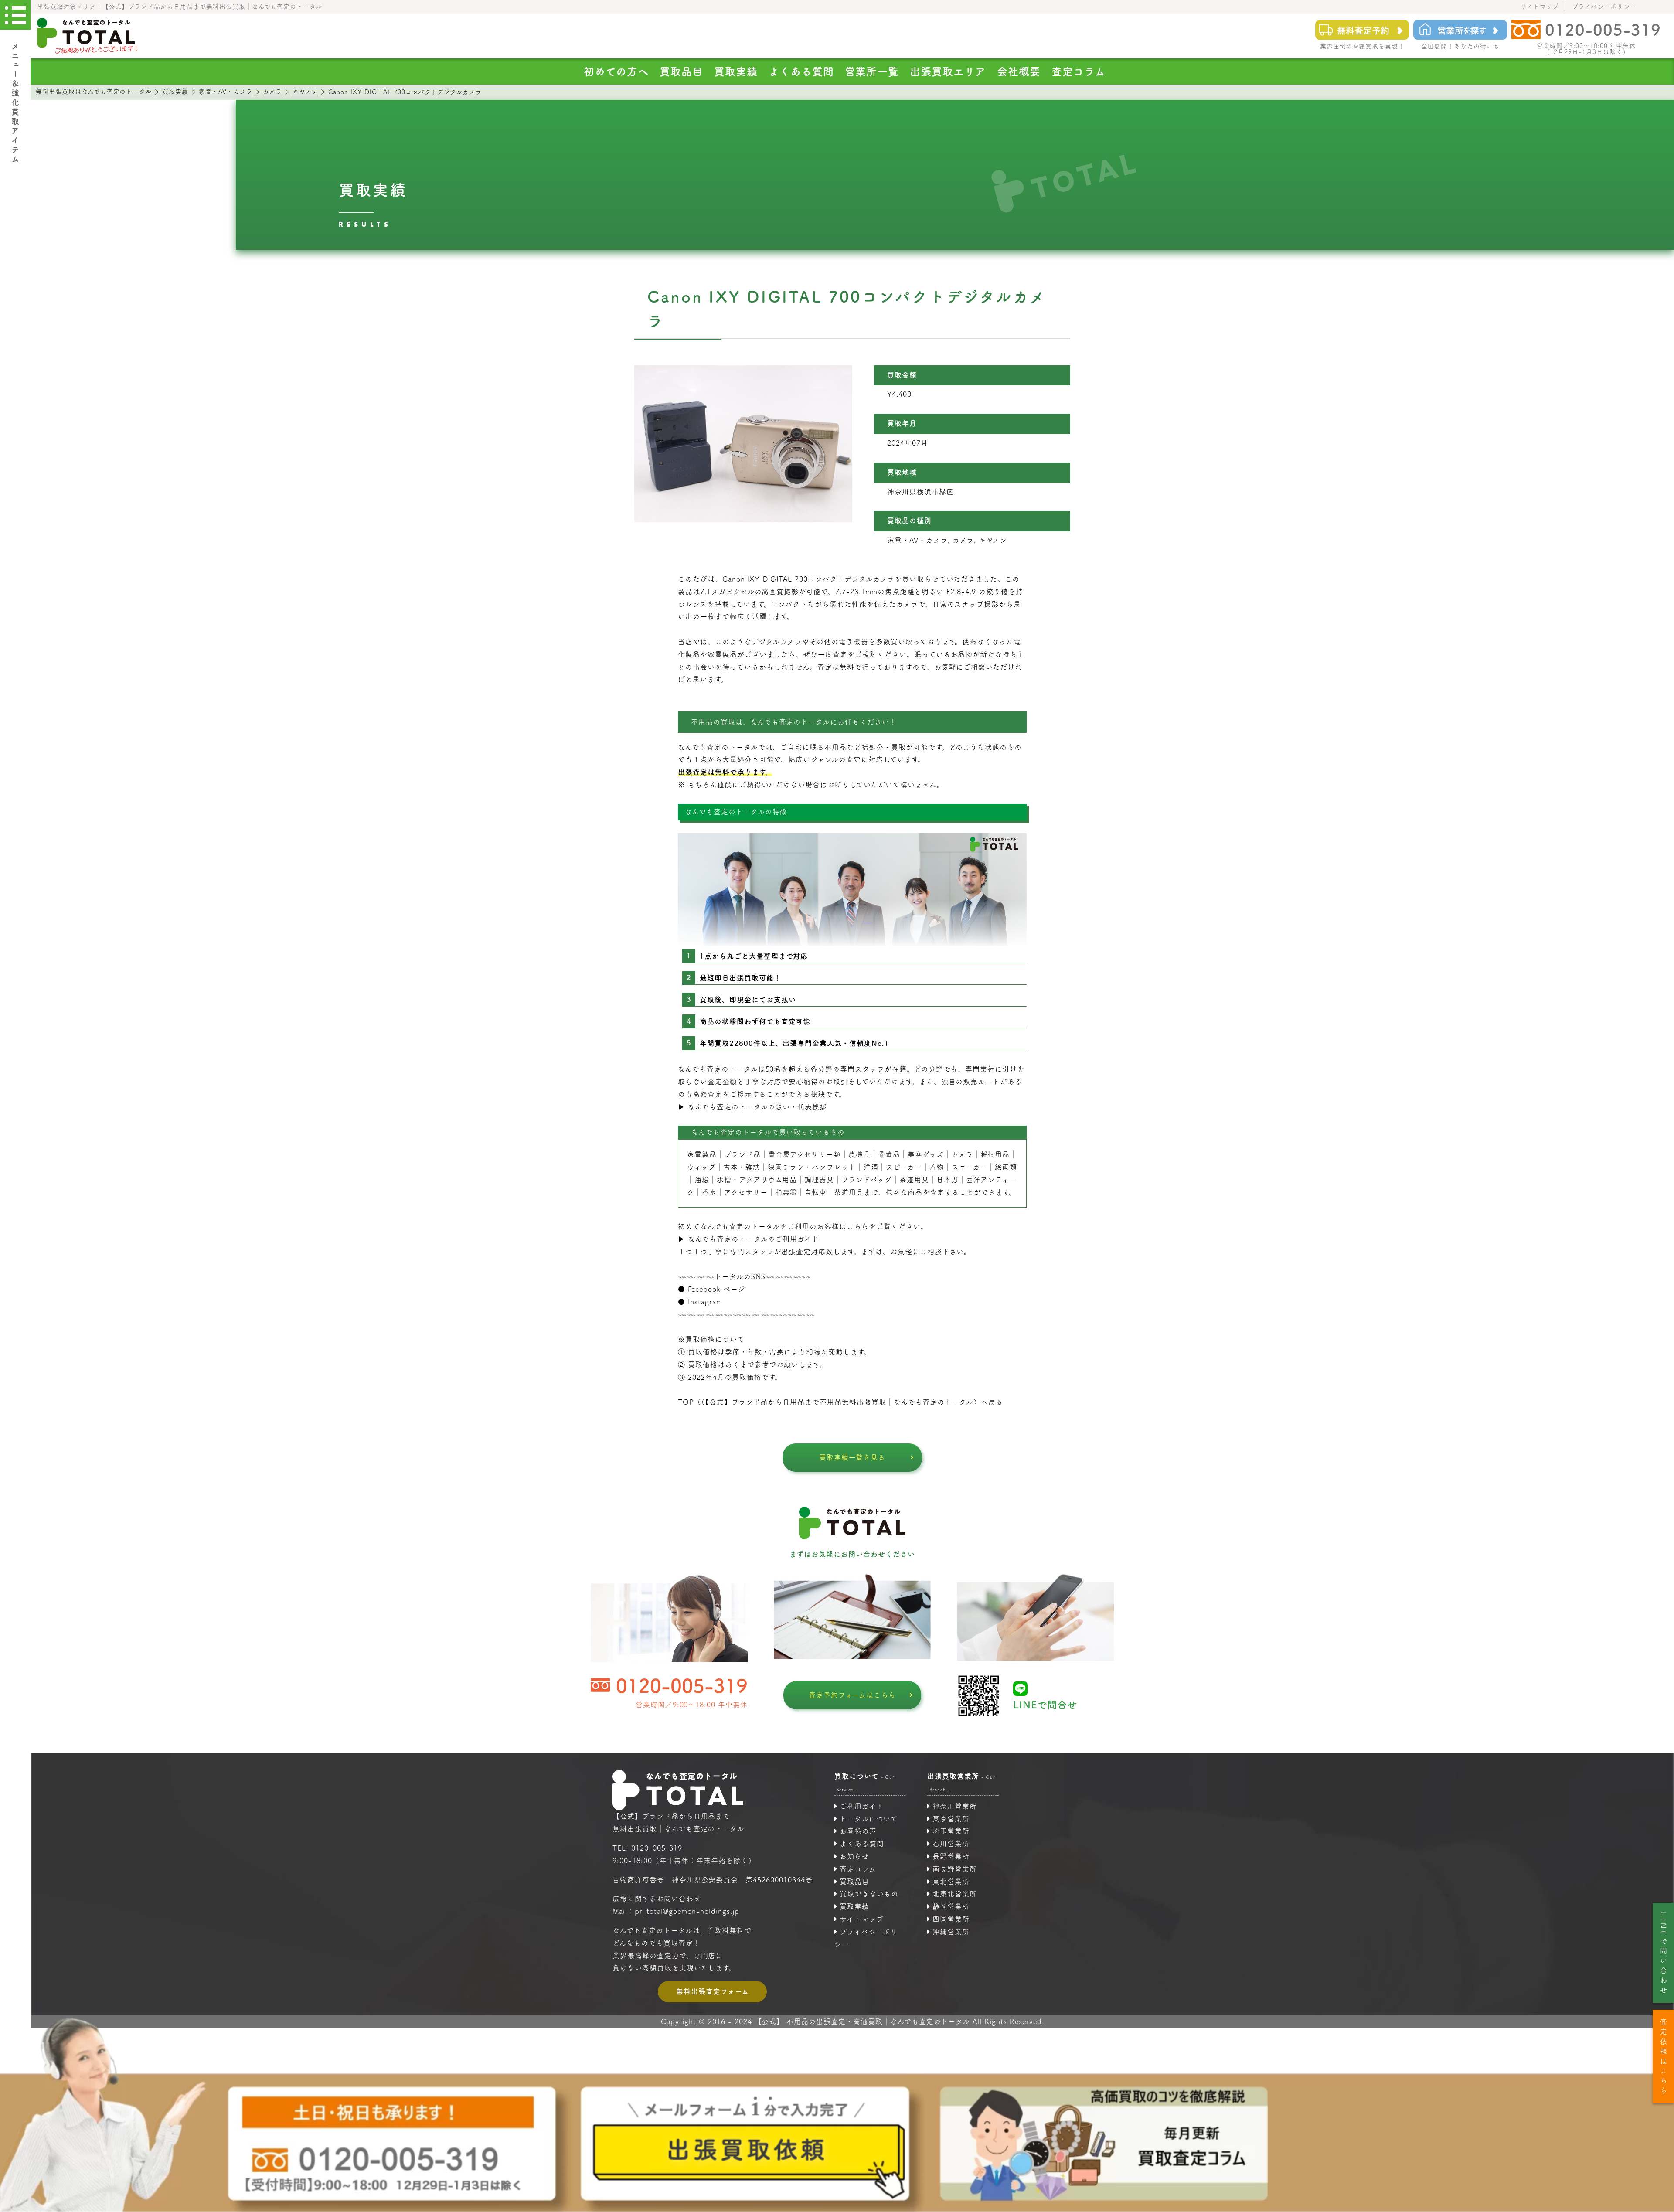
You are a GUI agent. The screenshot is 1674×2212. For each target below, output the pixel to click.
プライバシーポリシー (1604, 7)
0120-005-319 (682, 1686)
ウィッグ (701, 1167)
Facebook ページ (717, 1289)
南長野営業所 (955, 1869)
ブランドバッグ (867, 1180)
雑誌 (753, 1167)
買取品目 (681, 71)
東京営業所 (951, 1819)
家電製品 (702, 1154)
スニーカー (970, 1167)
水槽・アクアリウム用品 (757, 1180)
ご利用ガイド (862, 1806)
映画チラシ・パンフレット (812, 1167)
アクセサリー (746, 1192)
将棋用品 (995, 1154)
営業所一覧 (872, 71)
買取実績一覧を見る (852, 1457)
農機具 (859, 1154)
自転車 (815, 1192)
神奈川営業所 (955, 1806)
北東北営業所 (955, 1894)
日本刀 (948, 1180)
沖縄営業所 (951, 1932)
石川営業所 (951, 1844)
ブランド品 (742, 1154)
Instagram (705, 1302)
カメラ (962, 1154)
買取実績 (736, 71)
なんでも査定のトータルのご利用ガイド (754, 1239)
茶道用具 (849, 1192)
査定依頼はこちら (1664, 2057)
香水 (709, 1192)
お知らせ (854, 1856)
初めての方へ (616, 71)
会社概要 (1019, 71)
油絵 (702, 1180)
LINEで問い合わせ (1664, 1954)
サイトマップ (1540, 7)
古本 (731, 1167)
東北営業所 (951, 1882)
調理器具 (819, 1180)
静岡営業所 (951, 1906)
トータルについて (869, 1819)
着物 (937, 1167)
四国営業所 (951, 1919)
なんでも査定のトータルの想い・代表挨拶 (757, 1107)
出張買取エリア (948, 71)
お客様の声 (858, 1831)
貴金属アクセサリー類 (805, 1154)
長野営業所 (951, 1856)
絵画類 (1006, 1167)
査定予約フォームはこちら (852, 1695)
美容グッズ (926, 1154)
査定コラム (1079, 71)
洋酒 (871, 1167)
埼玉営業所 (951, 1831)
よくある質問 (801, 71)
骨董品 (889, 1154)
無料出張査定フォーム (713, 1991)
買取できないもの (869, 1894)
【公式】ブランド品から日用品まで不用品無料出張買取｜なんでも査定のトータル (840, 1402)
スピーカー (904, 1167)
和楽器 (786, 1192)
